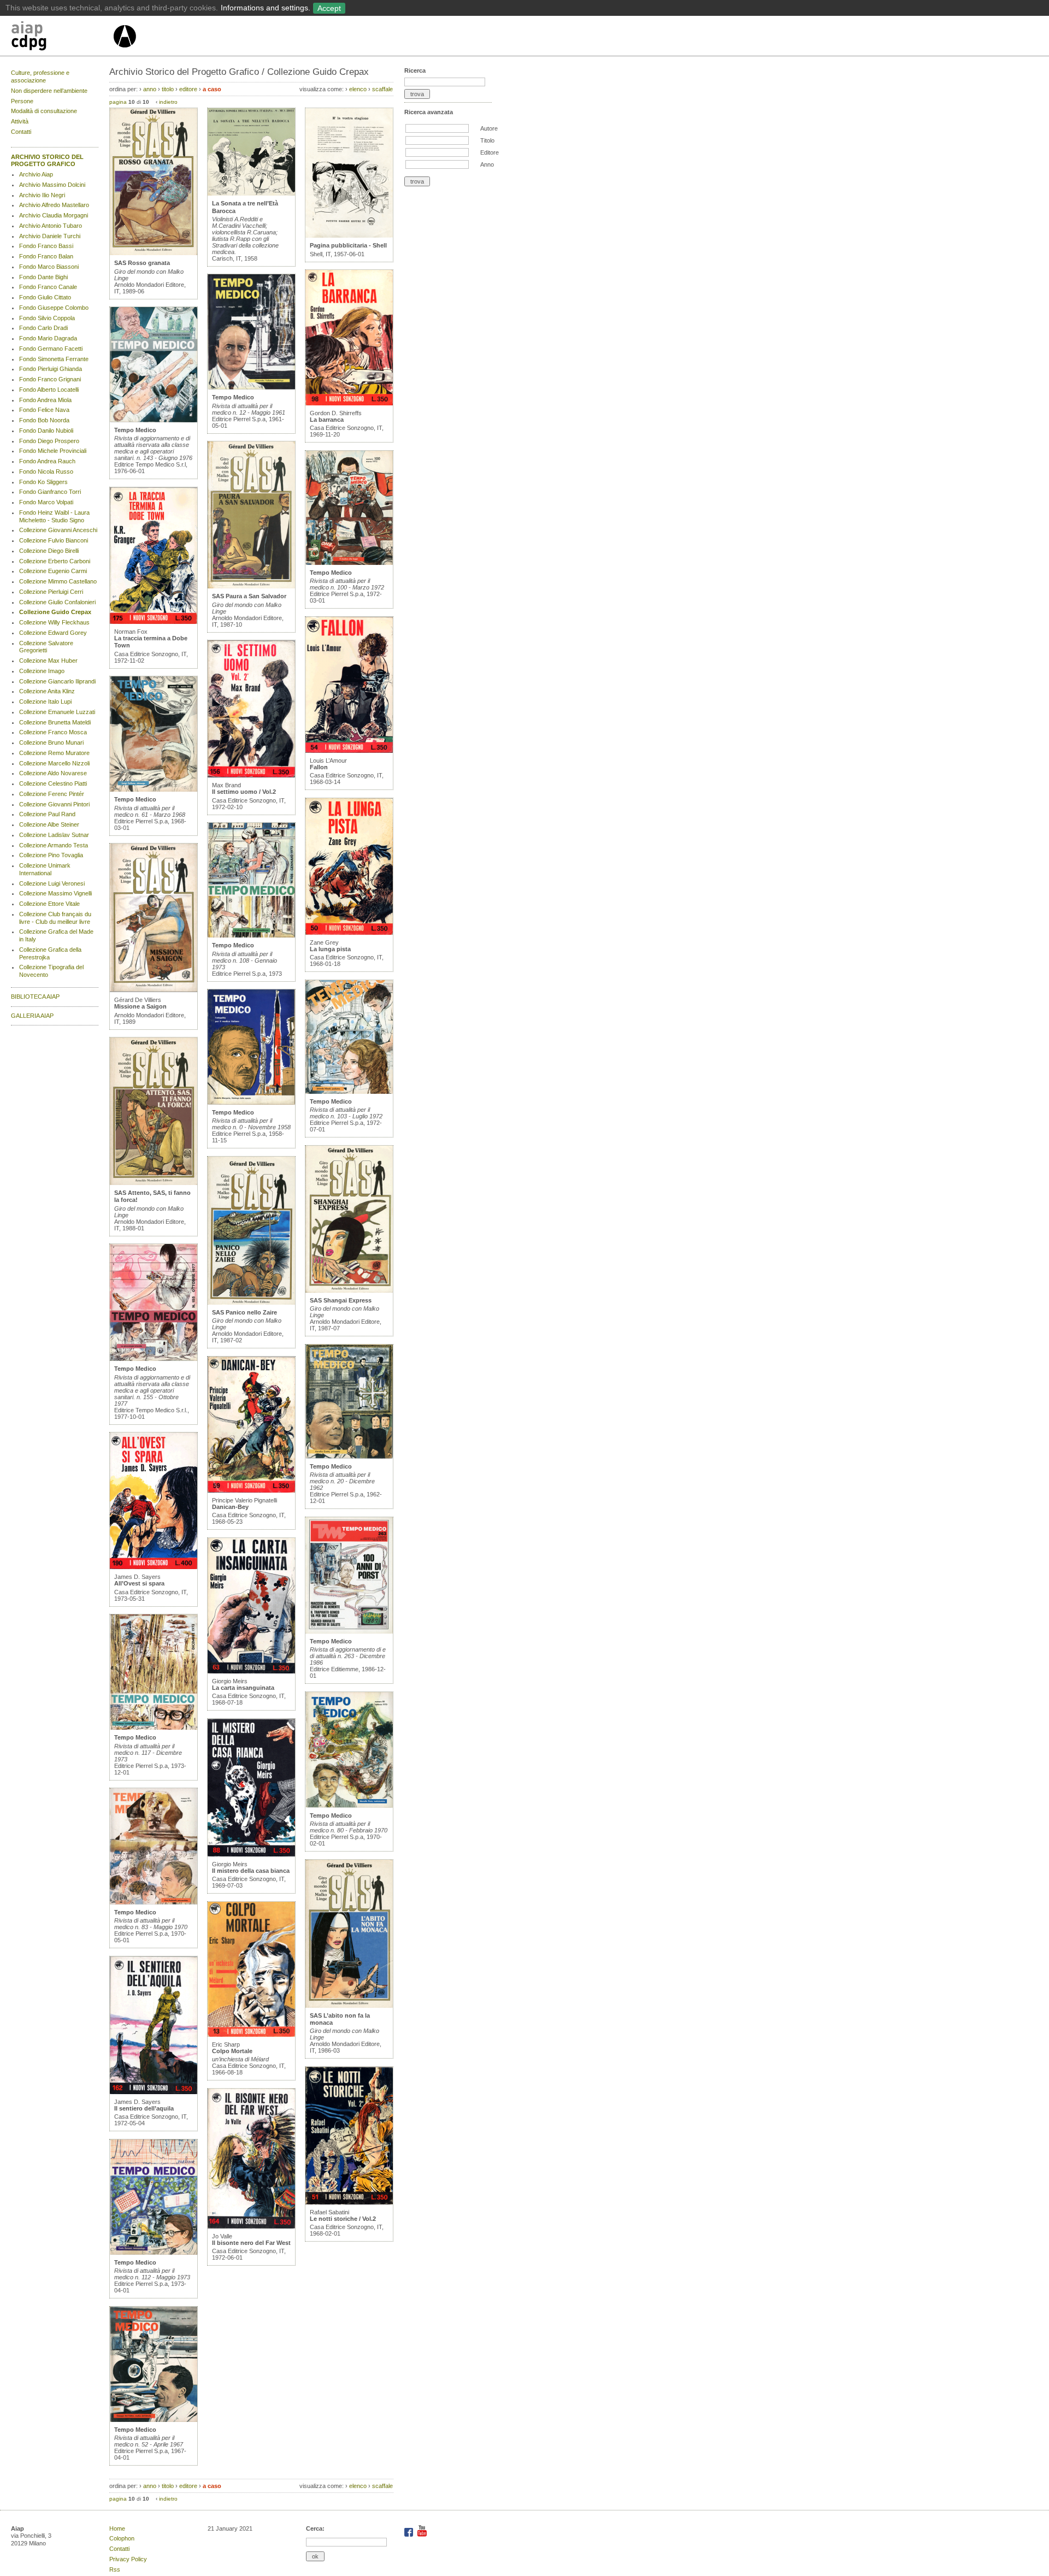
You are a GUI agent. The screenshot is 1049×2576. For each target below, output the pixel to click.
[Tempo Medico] (154, 420)
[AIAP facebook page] (409, 2534)
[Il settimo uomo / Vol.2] (251, 775)
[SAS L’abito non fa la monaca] (349, 2006)
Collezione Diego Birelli (49, 551)
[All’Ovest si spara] (154, 1567)
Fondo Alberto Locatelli (49, 390)
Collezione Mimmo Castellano (58, 581)
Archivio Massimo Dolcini (52, 185)
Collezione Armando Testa (54, 845)
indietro (168, 102)
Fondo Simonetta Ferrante (54, 359)
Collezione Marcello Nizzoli (54, 763)
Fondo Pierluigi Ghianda (51, 369)
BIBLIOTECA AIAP (35, 997)
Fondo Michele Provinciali (53, 451)
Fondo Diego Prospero (49, 441)
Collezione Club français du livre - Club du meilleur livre (55, 918)
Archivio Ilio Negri (42, 195)
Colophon (122, 2538)
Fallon (319, 767)
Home (117, 2528)
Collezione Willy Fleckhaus (54, 622)
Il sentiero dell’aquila (144, 2108)
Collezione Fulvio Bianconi (54, 540)
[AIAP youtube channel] (422, 2534)
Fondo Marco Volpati (46, 502)
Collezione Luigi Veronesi (52, 883)
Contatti (21, 132)
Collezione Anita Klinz (47, 691)
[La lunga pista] (349, 933)
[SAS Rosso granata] (154, 253)
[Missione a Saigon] (154, 990)
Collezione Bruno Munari (51, 742)
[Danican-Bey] (251, 1490)
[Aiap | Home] (124, 52)
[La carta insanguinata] (251, 1671)
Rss (115, 2569)
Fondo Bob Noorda (44, 420)
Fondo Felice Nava (44, 410)
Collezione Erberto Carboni (55, 561)
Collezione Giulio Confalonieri (57, 602)
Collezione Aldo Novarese (53, 773)
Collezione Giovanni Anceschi (58, 530)
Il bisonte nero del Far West (251, 2243)
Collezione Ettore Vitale (49, 904)
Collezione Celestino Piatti (53, 783)
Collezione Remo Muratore (54, 753)
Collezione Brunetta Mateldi (55, 722)
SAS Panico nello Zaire (244, 1312)
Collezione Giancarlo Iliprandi (57, 681)
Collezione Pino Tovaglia (51, 855)
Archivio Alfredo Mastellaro (54, 205)
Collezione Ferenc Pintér (52, 794)
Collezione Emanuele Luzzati (57, 712)
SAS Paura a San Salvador (249, 596)
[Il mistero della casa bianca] (251, 1854)
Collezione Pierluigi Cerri (51, 592)
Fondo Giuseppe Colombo (54, 308)
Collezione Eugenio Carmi (53, 571)
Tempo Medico (135, 430)
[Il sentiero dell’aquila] (154, 2092)
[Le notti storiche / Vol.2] (349, 2202)
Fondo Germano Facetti (51, 349)
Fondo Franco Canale (48, 287)
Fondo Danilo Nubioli (46, 431)
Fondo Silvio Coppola (47, 318)
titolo (168, 89)
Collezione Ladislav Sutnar (54, 835)
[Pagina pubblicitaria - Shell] (349, 235)
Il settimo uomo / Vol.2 (244, 792)
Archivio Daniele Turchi (50, 236)
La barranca (327, 420)
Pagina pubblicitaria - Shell (348, 245)
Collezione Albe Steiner (49, 824)
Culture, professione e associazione (40, 76)
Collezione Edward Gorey (53, 633)
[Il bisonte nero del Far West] (251, 2226)
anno (150, 89)
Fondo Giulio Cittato (45, 297)
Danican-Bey (230, 1507)
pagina (118, 102)
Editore (490, 152)
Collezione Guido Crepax (55, 612)
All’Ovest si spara (139, 1583)
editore (188, 89)
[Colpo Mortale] (251, 2035)
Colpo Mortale (232, 2051)
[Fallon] (349, 751)
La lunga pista (330, 949)
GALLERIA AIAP (32, 1016)
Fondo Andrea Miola (45, 400)
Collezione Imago (42, 671)
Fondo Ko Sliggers (43, 482)
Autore (489, 128)
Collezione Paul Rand (47, 814)
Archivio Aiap (36, 174)
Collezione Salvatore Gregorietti (46, 647)
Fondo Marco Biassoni (49, 267)
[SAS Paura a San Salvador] (251, 586)
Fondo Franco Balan (46, 256)
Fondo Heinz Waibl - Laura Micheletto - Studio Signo (54, 516)
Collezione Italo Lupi (45, 702)
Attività (20, 121)
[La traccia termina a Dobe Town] (154, 622)
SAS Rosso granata (142, 263)
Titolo (487, 140)
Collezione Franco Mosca (53, 732)
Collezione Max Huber (48, 661)
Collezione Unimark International (45, 869)
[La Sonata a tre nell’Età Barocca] (251, 193)
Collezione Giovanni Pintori (54, 804)
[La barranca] (349, 403)
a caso (212, 89)
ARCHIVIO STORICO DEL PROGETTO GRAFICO (47, 161)
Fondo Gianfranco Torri (50, 492)
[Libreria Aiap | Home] (61, 38)
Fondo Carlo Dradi (43, 328)
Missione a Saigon (140, 1006)
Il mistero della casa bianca (251, 1871)
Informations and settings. (266, 8)
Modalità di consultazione (44, 111)
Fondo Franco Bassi (46, 246)
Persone (22, 101)
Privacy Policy (128, 2559)
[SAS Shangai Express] (349, 1290)
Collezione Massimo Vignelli (55, 893)
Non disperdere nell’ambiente (49, 91)
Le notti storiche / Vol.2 (343, 2219)
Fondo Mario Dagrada (48, 338)
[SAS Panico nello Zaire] (251, 1302)
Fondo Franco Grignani (50, 379)
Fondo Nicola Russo (46, 471)
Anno (487, 164)
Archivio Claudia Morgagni (54, 215)
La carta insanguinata (243, 1688)
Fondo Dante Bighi (43, 277)
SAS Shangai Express (341, 1300)
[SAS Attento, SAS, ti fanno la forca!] (154, 1183)
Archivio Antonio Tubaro (51, 226)
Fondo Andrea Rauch (47, 461)
